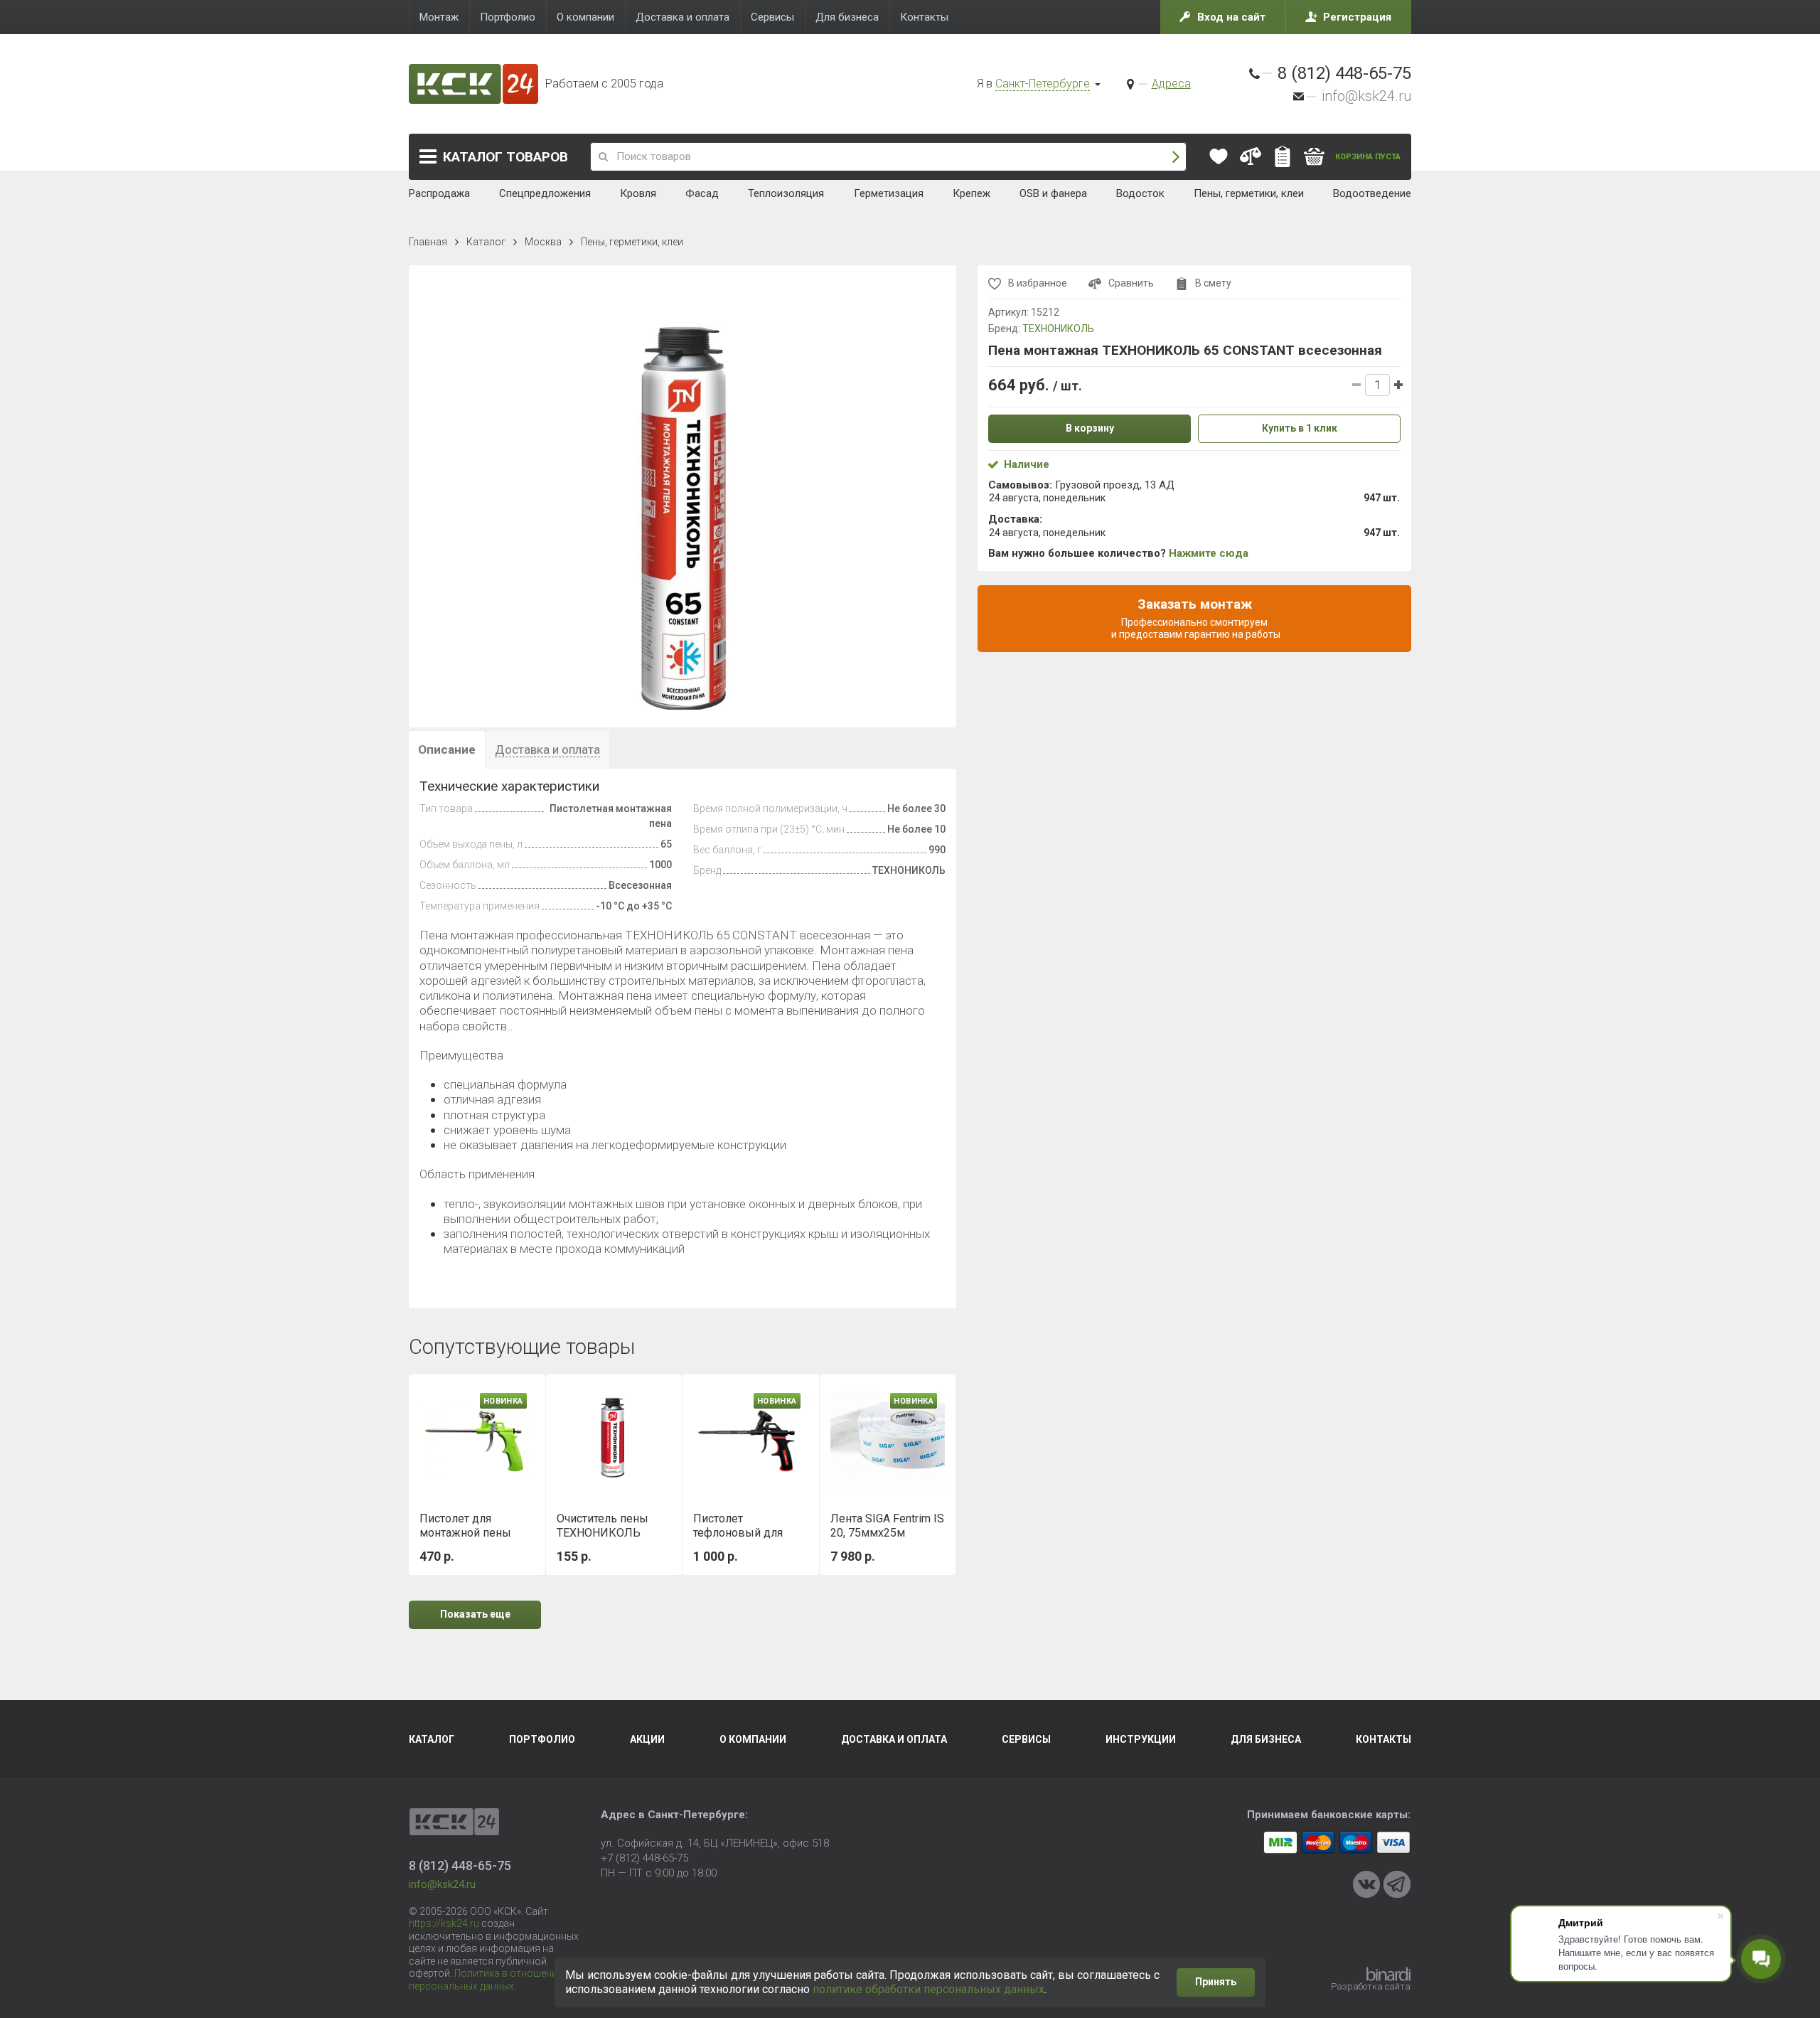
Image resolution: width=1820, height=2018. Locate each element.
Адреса (1171, 84)
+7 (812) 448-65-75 (644, 1858)
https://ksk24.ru (444, 1923)
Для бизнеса (1266, 1739)
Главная (428, 242)
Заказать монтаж (1195, 618)
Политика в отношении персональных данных (486, 1980)
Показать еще (475, 1614)
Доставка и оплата (894, 1739)
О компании (753, 1739)
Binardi (1388, 1974)
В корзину (1090, 428)
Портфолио (542, 1739)
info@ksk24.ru (1366, 96)
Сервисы (1026, 1739)
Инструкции (1141, 1739)
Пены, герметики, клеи (632, 242)
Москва (543, 242)
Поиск (1176, 157)
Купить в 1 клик (1300, 428)
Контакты (1383, 1739)
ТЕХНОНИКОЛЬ (1058, 329)
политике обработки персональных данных (928, 1989)
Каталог (505, 157)
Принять (1216, 1982)
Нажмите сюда (1209, 553)
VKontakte (1366, 1884)
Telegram (1397, 1884)
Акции (647, 1739)
